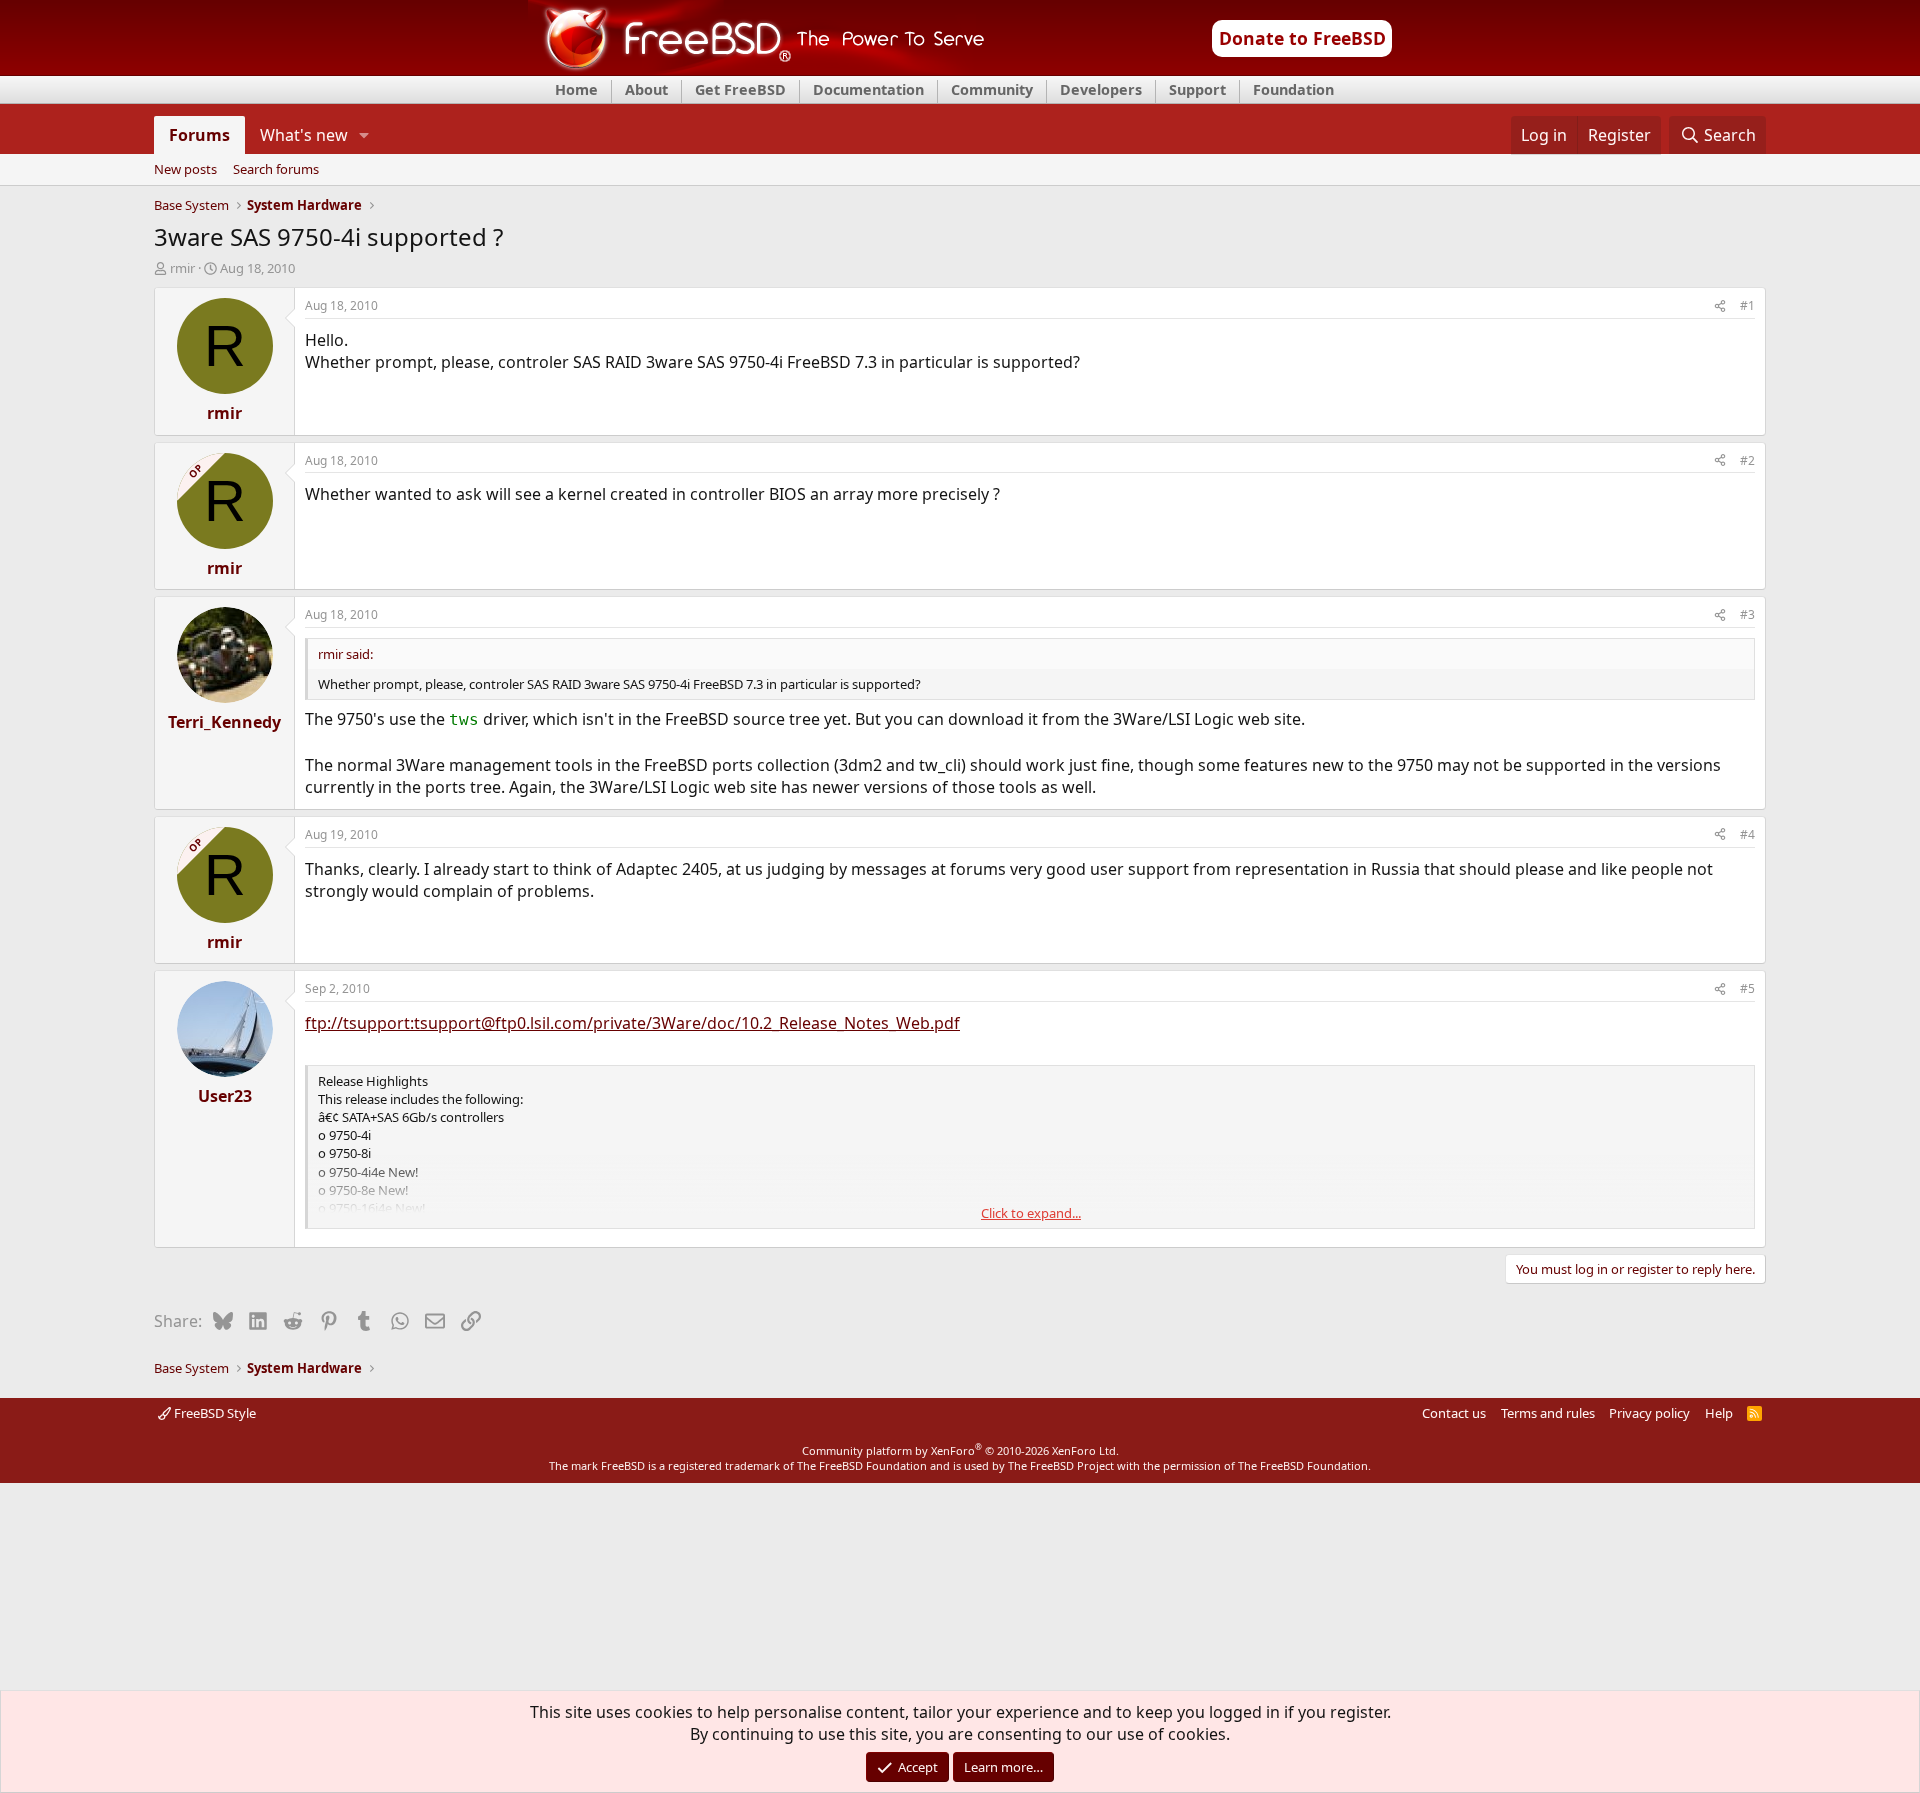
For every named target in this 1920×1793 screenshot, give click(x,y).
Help (1719, 1413)
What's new (304, 135)
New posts (185, 170)
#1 (1747, 305)
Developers (1101, 89)
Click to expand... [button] (1031, 1213)
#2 (1747, 460)
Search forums (276, 170)
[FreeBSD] (756, 69)
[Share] (1720, 306)
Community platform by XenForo (960, 1450)
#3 (1747, 614)
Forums (199, 135)
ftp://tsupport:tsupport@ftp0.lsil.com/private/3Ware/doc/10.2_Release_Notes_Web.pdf (632, 1023)
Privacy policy (1649, 1413)
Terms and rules (1548, 1413)
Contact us (1454, 1413)
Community (992, 89)
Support (1197, 89)
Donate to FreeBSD (1302, 38)
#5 (1747, 988)
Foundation (1293, 89)
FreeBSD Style (213, 1413)
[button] (364, 135)
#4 (1747, 834)
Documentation (868, 89)
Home (576, 89)
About (646, 89)
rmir (182, 268)
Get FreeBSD (740, 89)
